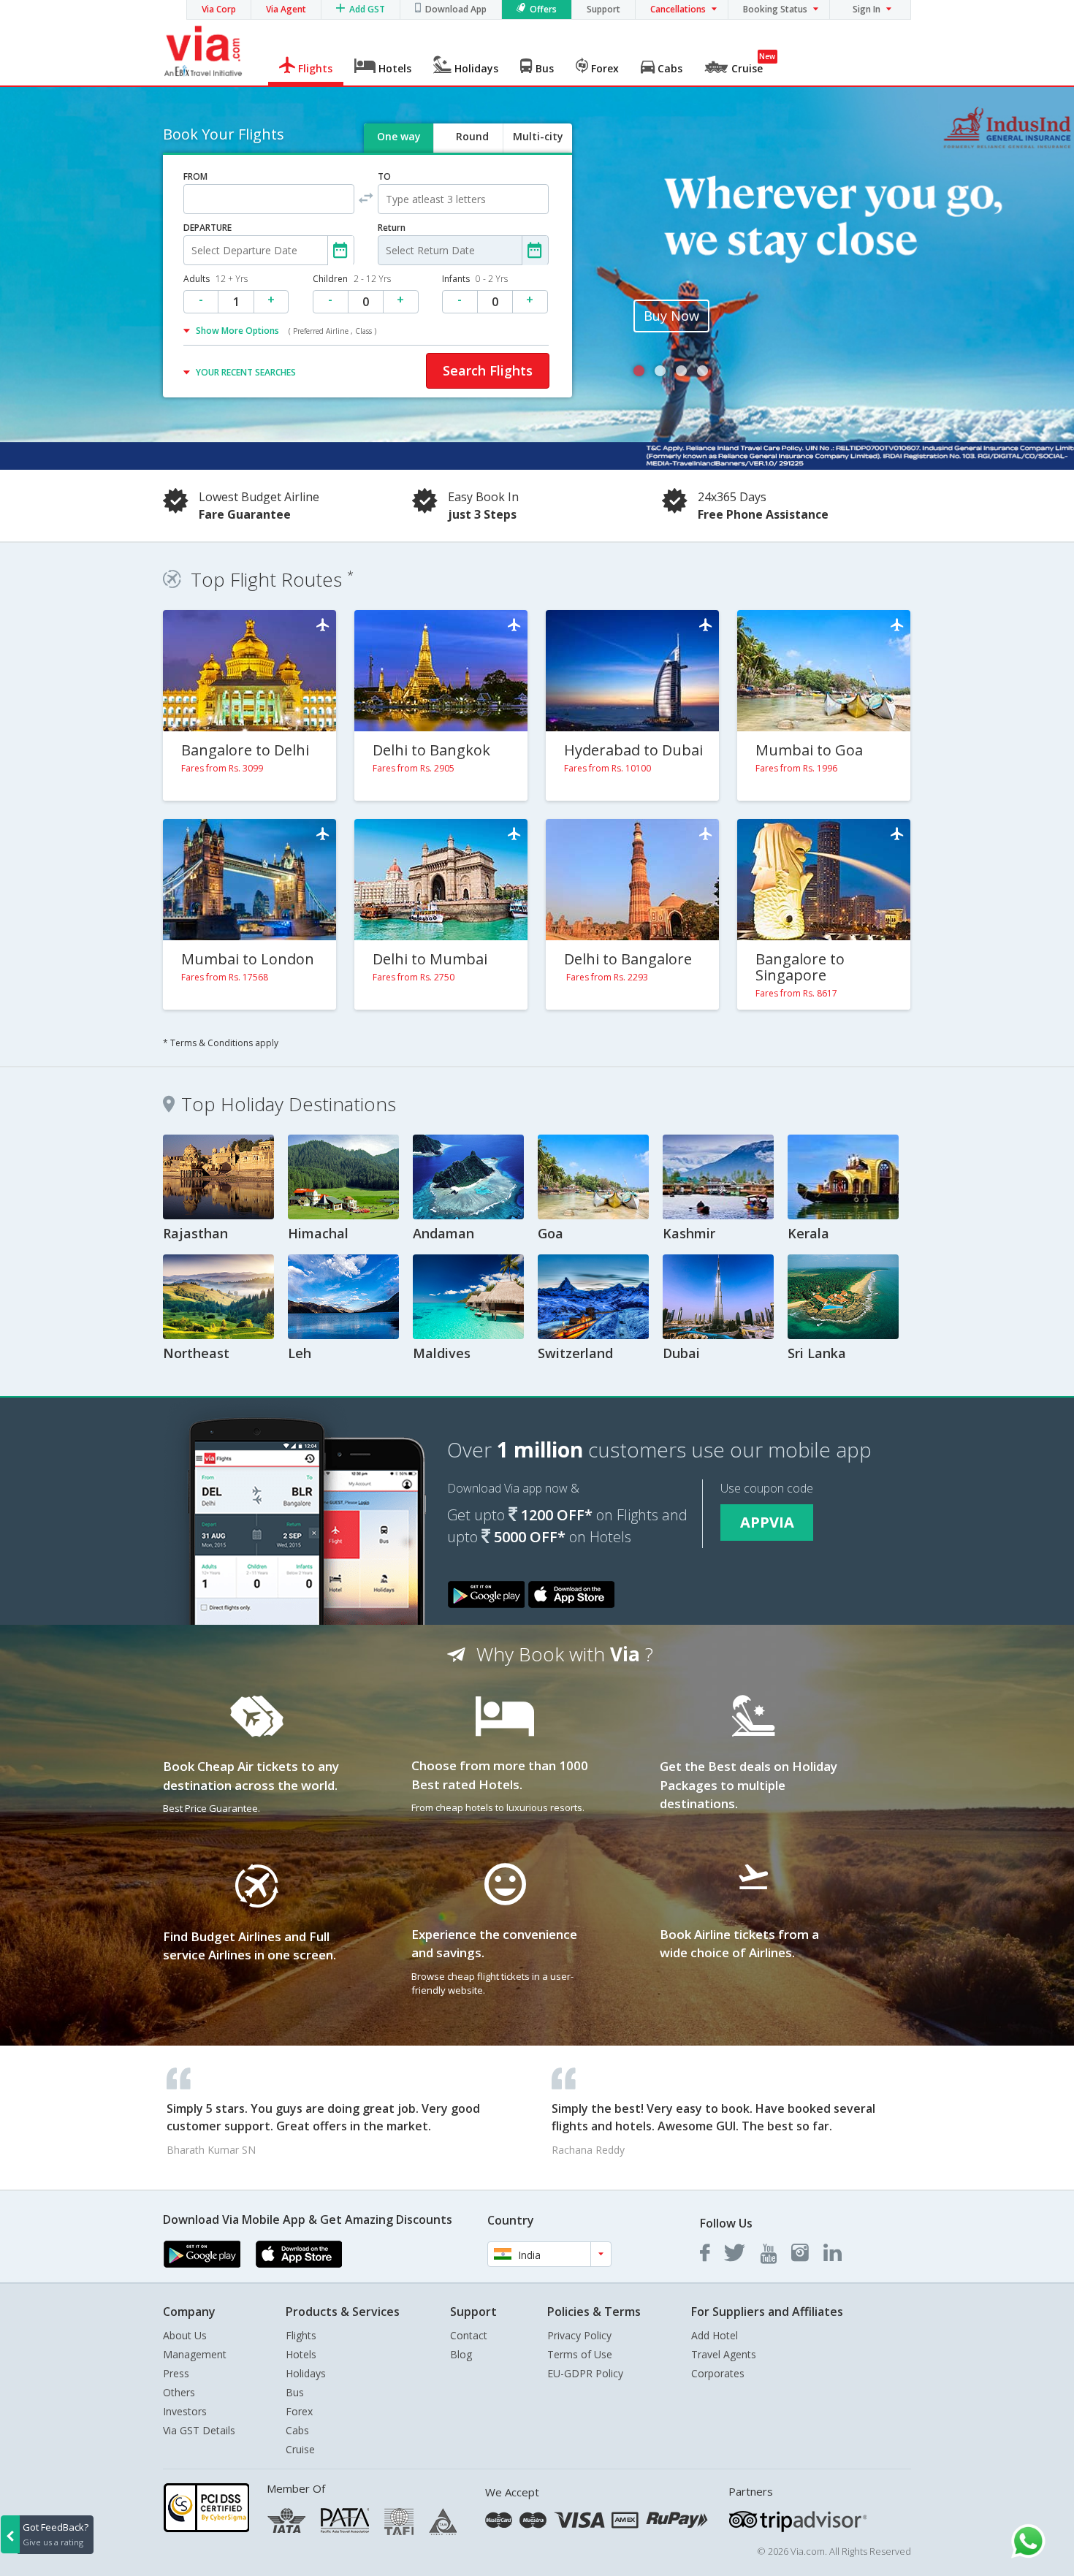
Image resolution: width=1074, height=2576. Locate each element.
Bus (295, 2392)
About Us (185, 2335)
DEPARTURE (207, 228)
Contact (469, 2335)
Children (352, 279)
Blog (461, 2354)
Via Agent (286, 9)
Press (176, 2373)
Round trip (472, 149)
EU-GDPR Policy (585, 2373)
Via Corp (219, 9)
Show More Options (286, 331)
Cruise (300, 2449)
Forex (299, 2411)
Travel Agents (724, 2354)
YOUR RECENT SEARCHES (246, 372)
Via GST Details (199, 2430)
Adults (216, 279)
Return (392, 228)
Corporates (718, 2373)
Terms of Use (580, 2354)
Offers (543, 9)
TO (384, 176)
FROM (195, 176)
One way (399, 136)
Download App (456, 9)
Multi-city (538, 136)
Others (179, 2392)
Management (195, 2354)
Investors (185, 2411)
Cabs (297, 2430)
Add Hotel (715, 2335)
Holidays (306, 2373)
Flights (301, 2335)
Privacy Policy (579, 2335)
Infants (475, 279)
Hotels (301, 2354)
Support (603, 9)
